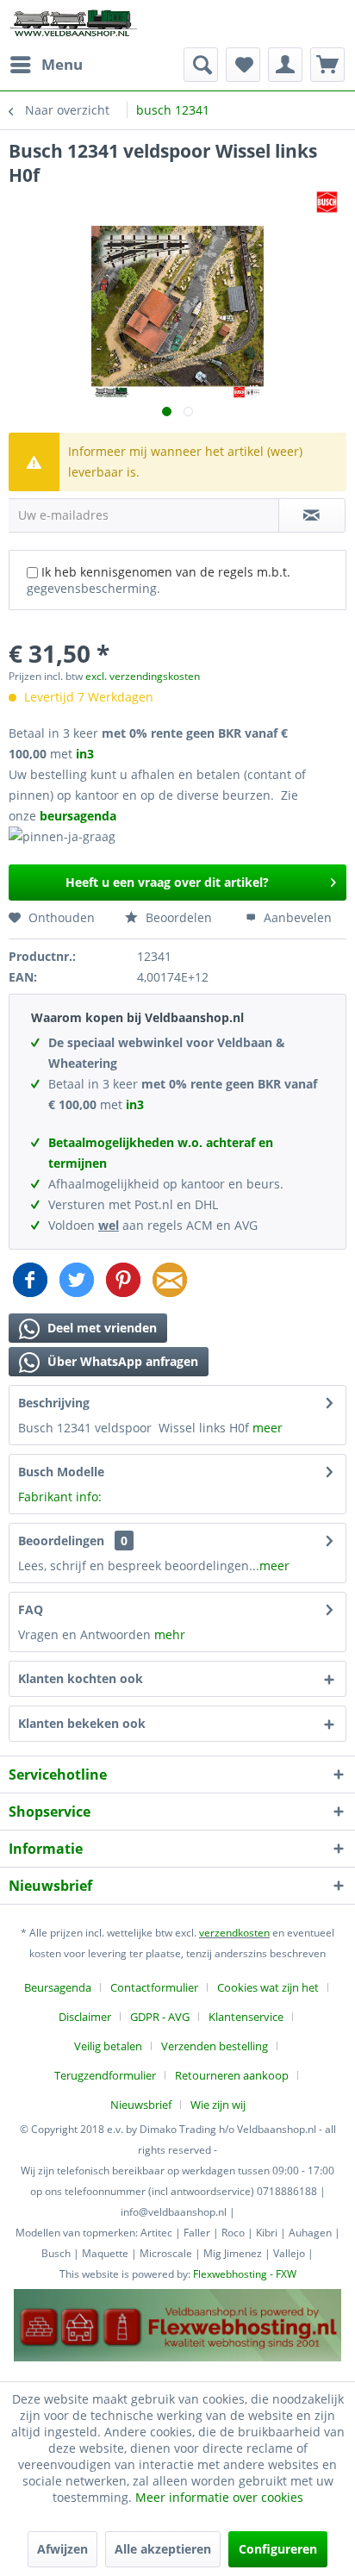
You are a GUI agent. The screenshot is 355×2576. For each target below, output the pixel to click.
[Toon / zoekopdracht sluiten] (201, 65)
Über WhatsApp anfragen (121, 1361)
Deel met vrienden (100, 1328)
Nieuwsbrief (141, 2105)
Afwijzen (62, 2549)
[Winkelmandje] (327, 65)
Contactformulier (154, 1987)
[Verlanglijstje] (243, 65)
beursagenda (80, 816)
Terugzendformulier (105, 2075)
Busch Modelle (61, 1472)
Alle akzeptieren (163, 2549)
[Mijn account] (285, 65)
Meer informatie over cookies (219, 2497)
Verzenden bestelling (215, 2046)
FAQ (31, 1609)
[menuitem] (46, 65)
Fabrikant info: (60, 1497)
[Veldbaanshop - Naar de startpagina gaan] (74, 24)
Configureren (278, 2549)
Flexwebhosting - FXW (245, 2274)
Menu (62, 64)
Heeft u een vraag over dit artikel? (167, 882)
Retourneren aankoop (232, 2075)
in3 (85, 754)
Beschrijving (54, 1403)
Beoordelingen (61, 1541)
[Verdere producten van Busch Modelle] (327, 202)
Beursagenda (58, 1987)
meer (268, 1428)
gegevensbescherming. (93, 588)
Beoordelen (177, 917)
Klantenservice (246, 2017)
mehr (170, 1634)
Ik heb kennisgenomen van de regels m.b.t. (159, 580)
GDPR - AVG (160, 2017)
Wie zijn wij (218, 2105)
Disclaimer (85, 2017)
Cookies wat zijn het (268, 1987)
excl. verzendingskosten (143, 676)
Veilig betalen (108, 2046)
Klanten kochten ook (81, 1678)
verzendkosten (234, 1933)
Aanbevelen (296, 917)
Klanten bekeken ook (82, 1723)
